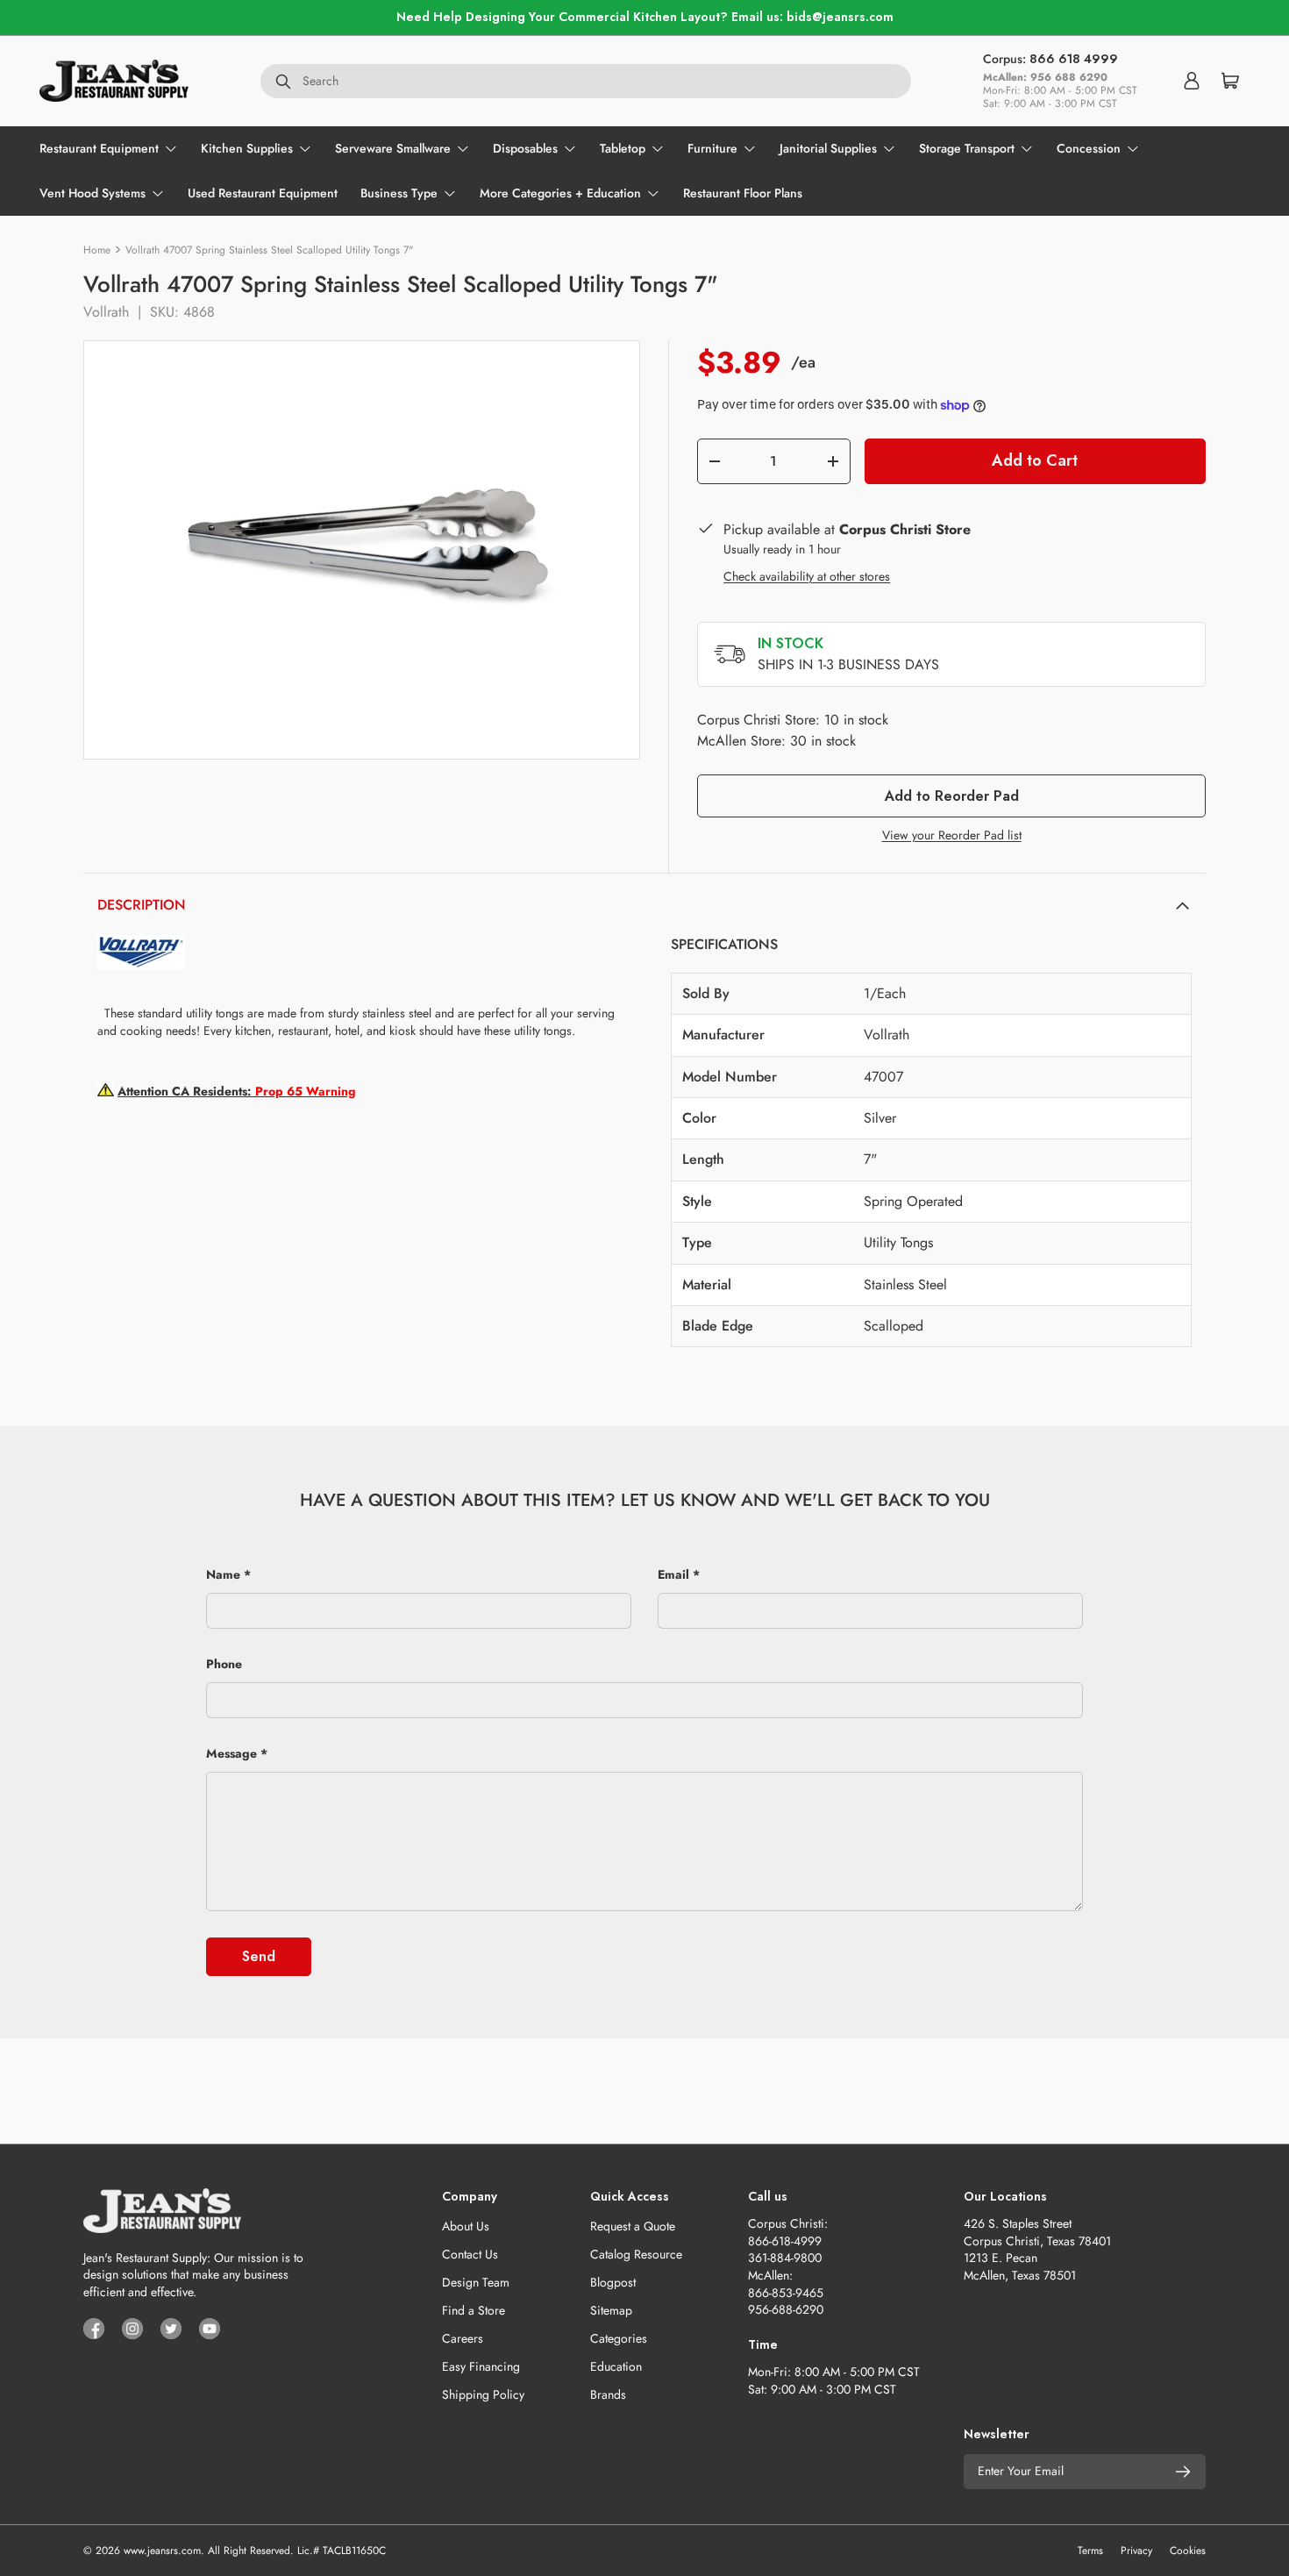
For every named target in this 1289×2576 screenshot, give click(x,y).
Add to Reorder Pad (952, 796)
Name (223, 1574)
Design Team (476, 2282)
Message (231, 1753)
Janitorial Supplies (828, 148)
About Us (466, 2226)
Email (673, 1574)
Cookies (1188, 2551)
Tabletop (623, 148)
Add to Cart (1035, 460)
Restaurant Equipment (99, 148)
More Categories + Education (560, 193)
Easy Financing (481, 2366)
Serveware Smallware (393, 148)
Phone (224, 1664)
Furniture (712, 148)
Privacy (1136, 2551)
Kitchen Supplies (247, 148)
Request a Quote (633, 2226)
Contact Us (470, 2254)
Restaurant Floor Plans (743, 193)
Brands (608, 2394)
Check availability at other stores (807, 576)
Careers (463, 2338)
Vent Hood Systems (93, 193)
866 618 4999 (1074, 59)
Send (259, 1956)
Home (97, 250)
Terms (1090, 2551)
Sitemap (611, 2310)
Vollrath (106, 312)
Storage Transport (967, 148)
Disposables (525, 148)
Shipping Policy (483, 2394)
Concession (1089, 148)
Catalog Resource (636, 2254)
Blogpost (613, 2282)
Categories (619, 2338)
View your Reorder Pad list (952, 835)
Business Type (399, 193)
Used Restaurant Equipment (263, 193)
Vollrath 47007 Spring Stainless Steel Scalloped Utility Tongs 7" (270, 250)
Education (616, 2366)
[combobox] (586, 81)
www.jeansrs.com (162, 2551)
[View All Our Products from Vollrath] (141, 943)
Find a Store (474, 2310)
